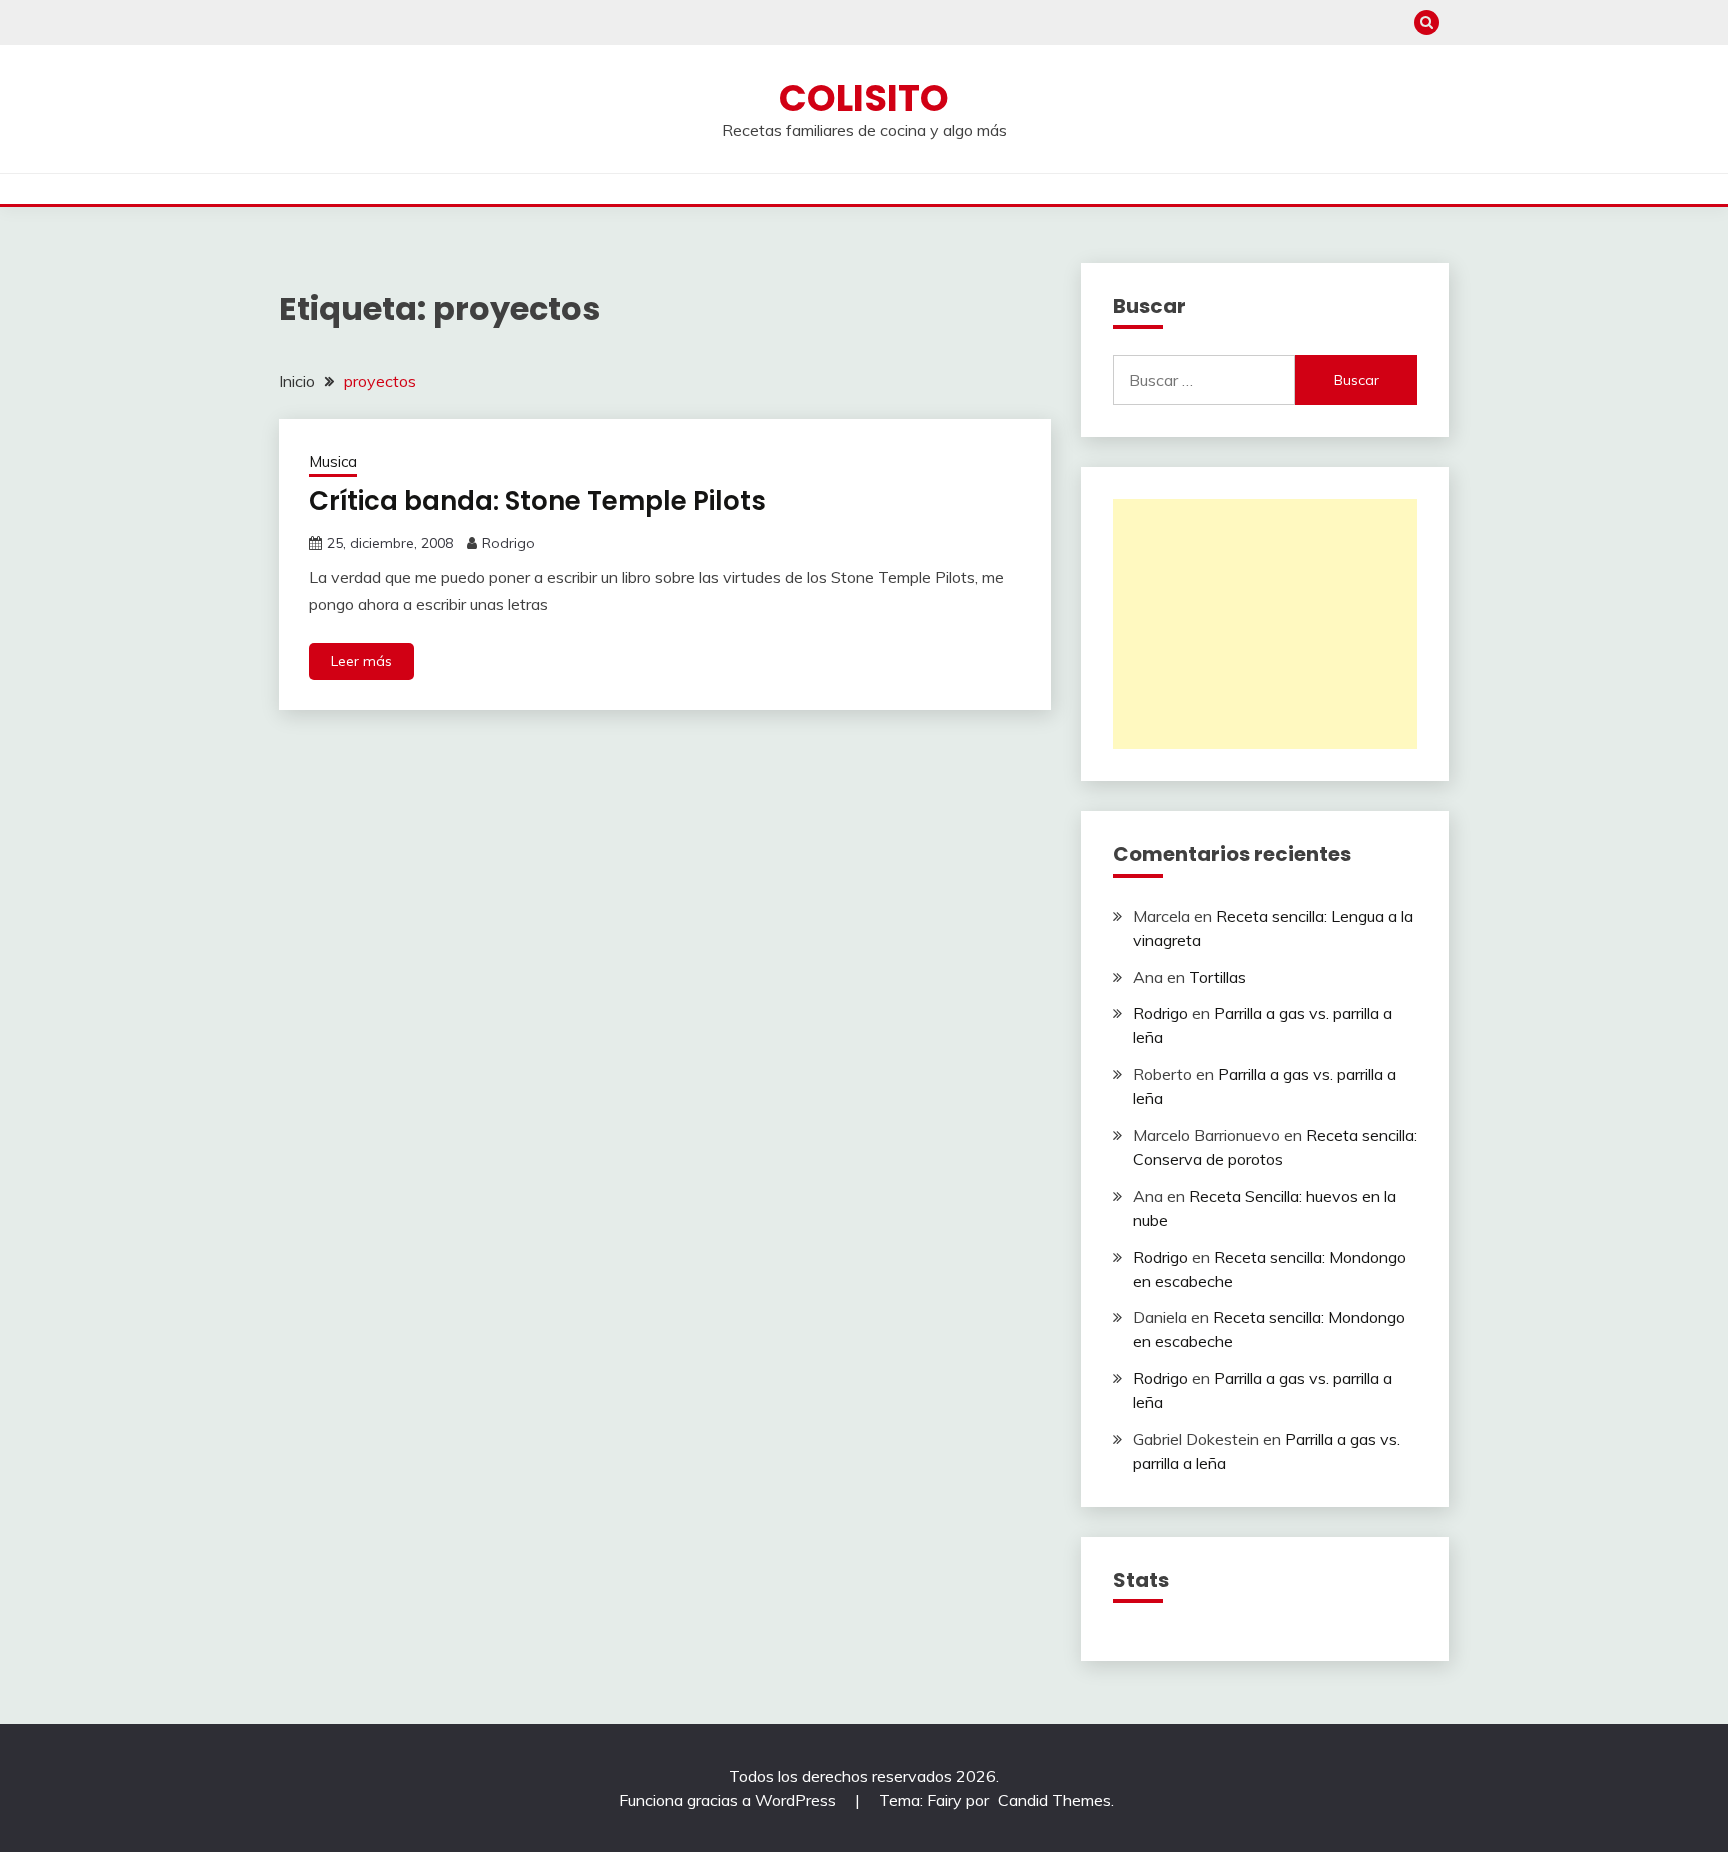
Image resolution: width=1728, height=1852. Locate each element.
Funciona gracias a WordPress (729, 1800)
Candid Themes (1054, 1800)
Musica (333, 461)
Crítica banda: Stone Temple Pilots (537, 501)
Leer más (361, 661)
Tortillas (1217, 977)
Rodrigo (508, 543)
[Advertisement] (1265, 624)
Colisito (864, 98)
